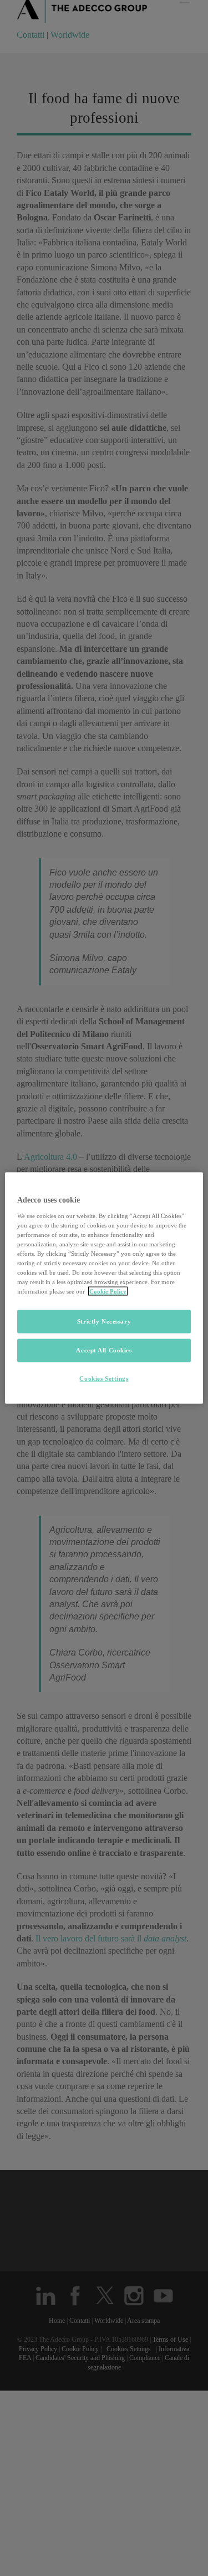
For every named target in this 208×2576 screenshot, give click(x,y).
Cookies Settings (104, 1378)
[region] (104, 1288)
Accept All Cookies (104, 1350)
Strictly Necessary (104, 1321)
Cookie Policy (108, 1291)
